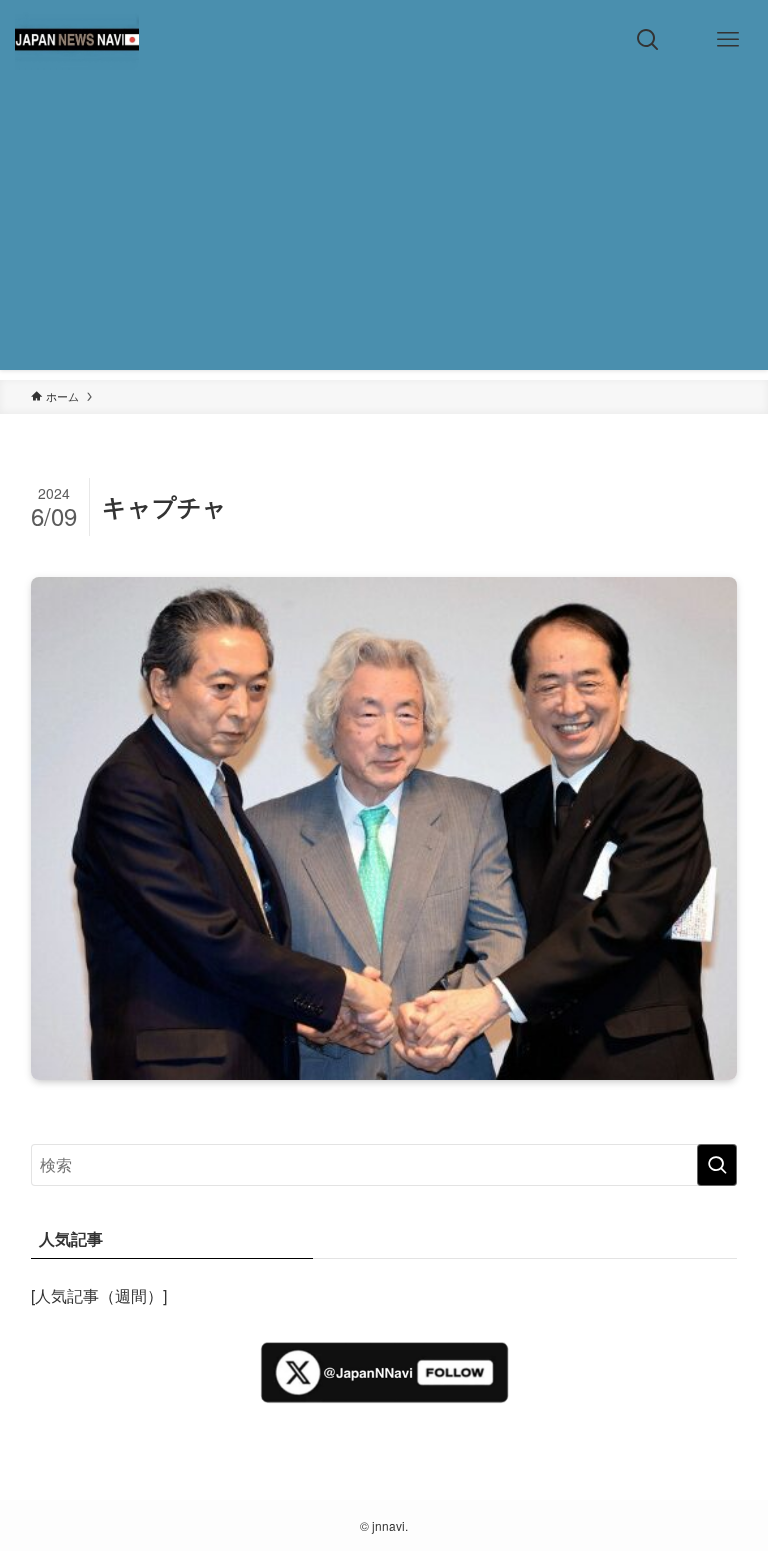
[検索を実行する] (717, 1165)
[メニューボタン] (728, 40)
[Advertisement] (384, 230)
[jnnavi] (76, 40)
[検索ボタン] (648, 40)
